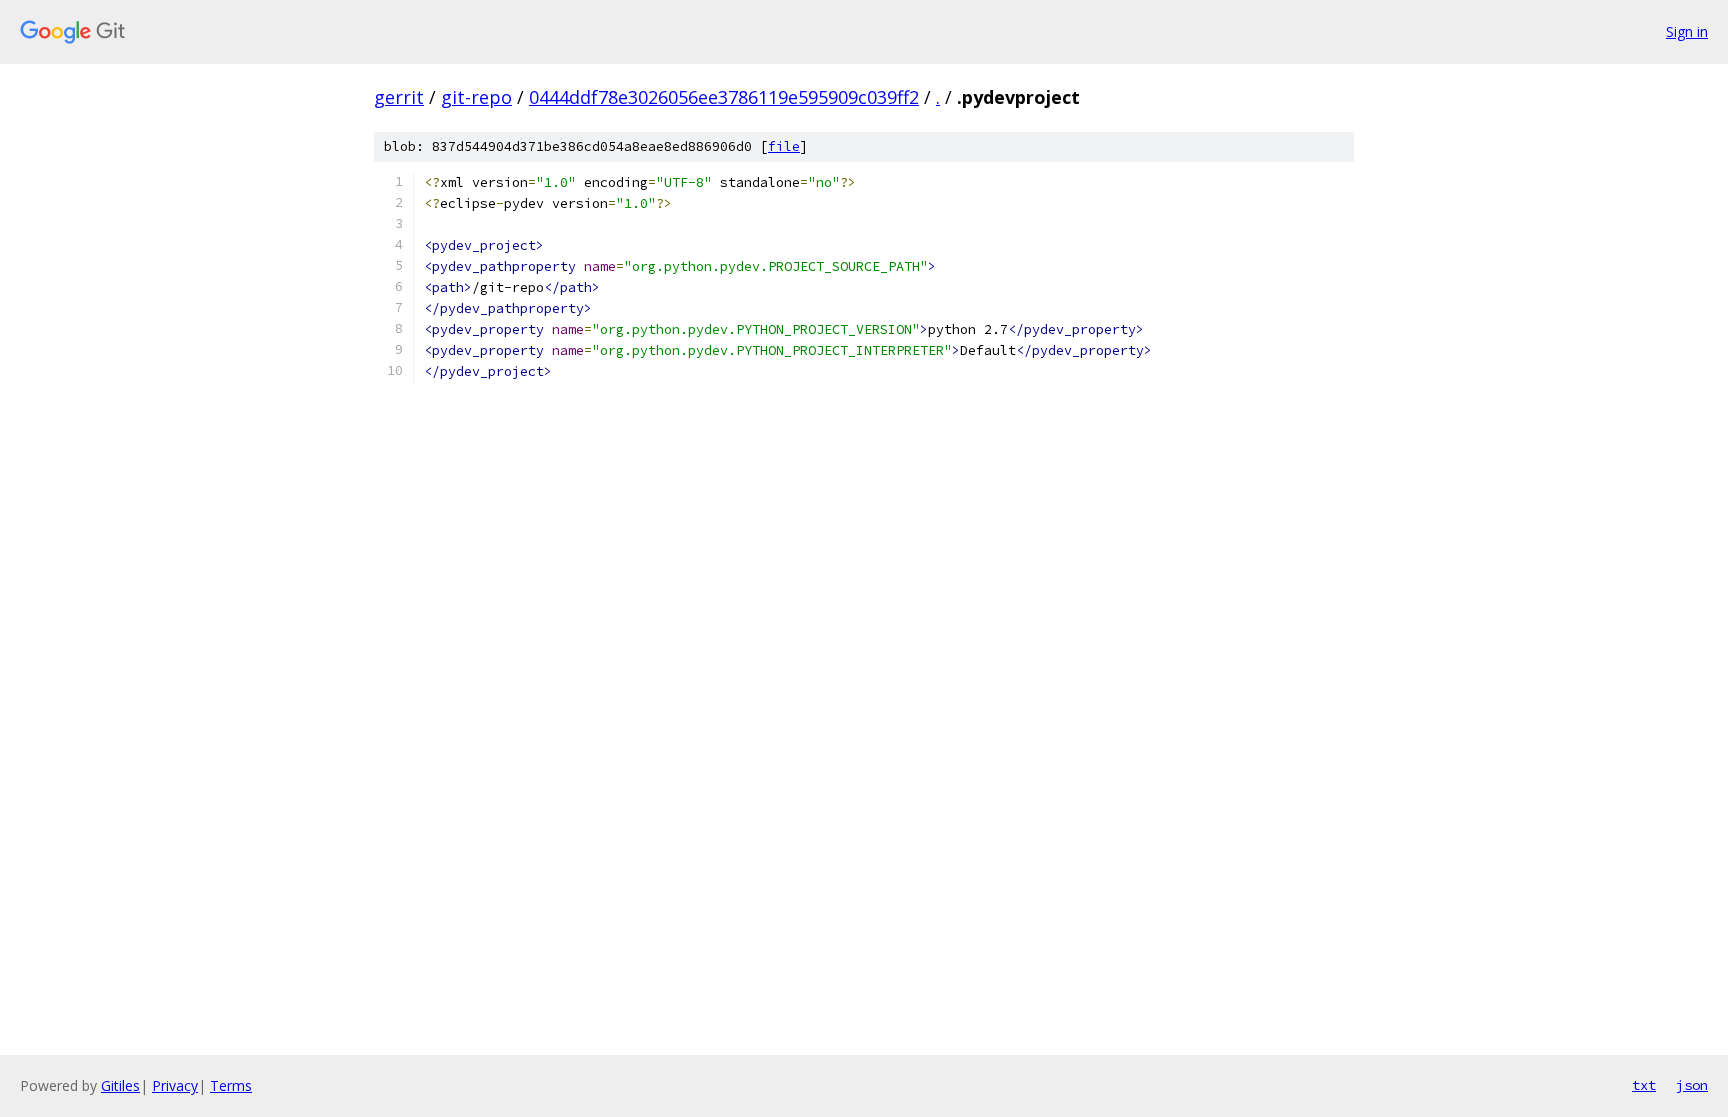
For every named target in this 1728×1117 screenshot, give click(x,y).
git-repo (476, 97)
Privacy (175, 1085)
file (784, 146)
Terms (231, 1085)
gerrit (399, 97)
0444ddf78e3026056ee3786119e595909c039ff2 (724, 97)
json (1692, 1085)
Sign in (1687, 31)
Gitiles (120, 1085)
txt (1644, 1085)
